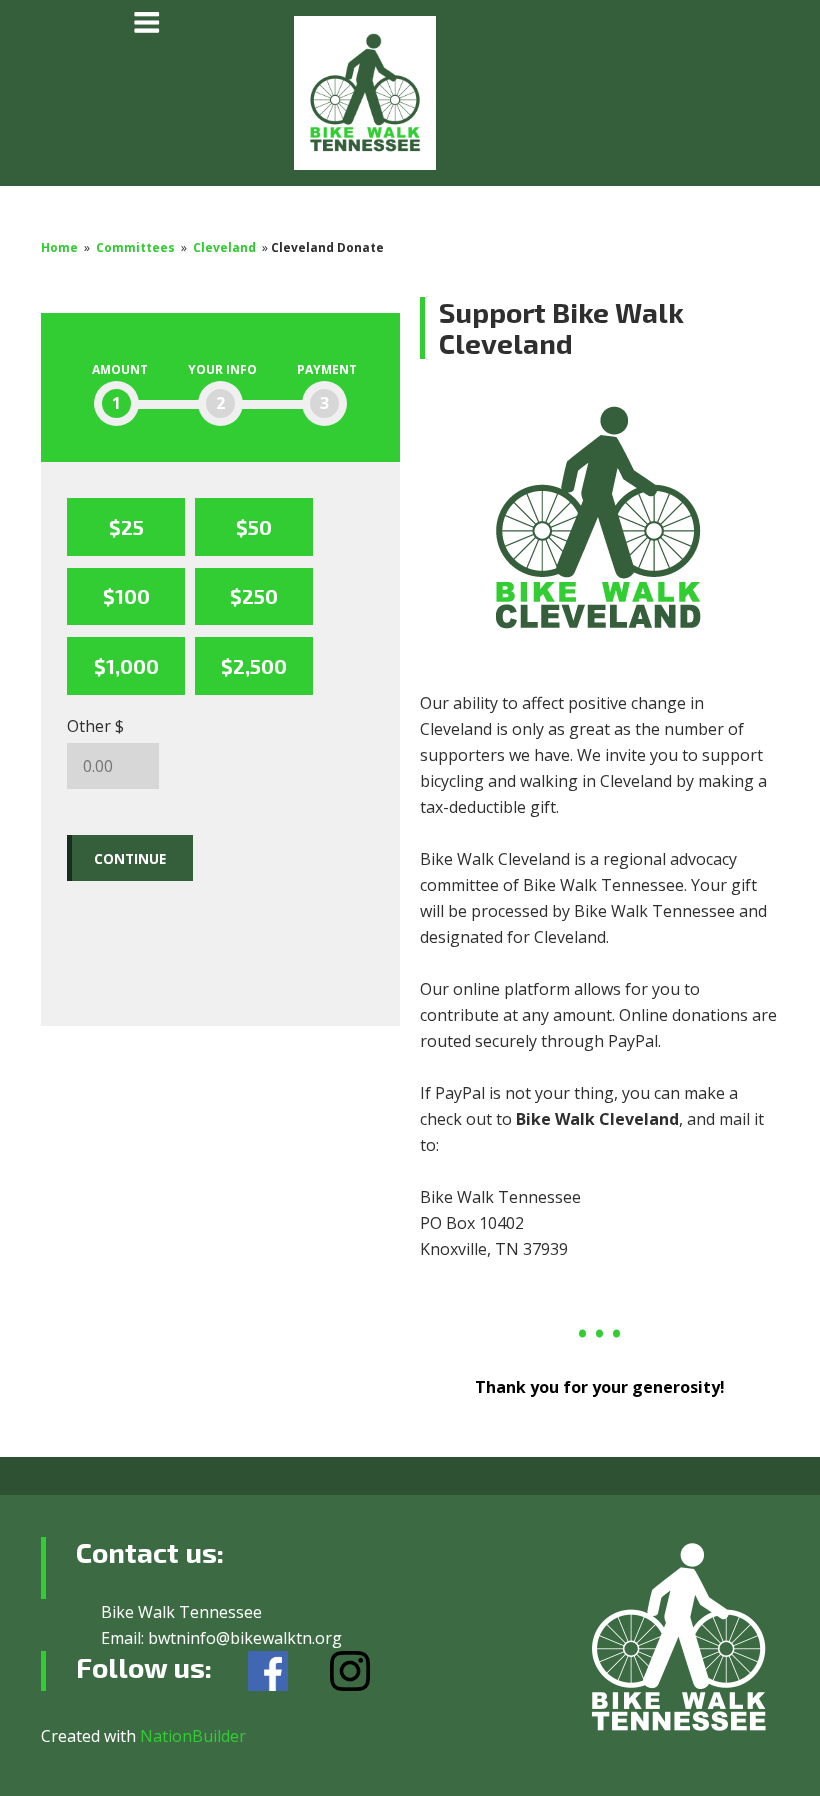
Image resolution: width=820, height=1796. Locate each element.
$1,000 (126, 666)
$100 (126, 596)
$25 (126, 527)
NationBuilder (193, 1736)
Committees (135, 247)
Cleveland (224, 247)
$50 (254, 527)
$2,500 (254, 666)
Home (59, 247)
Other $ (95, 726)
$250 (254, 596)
